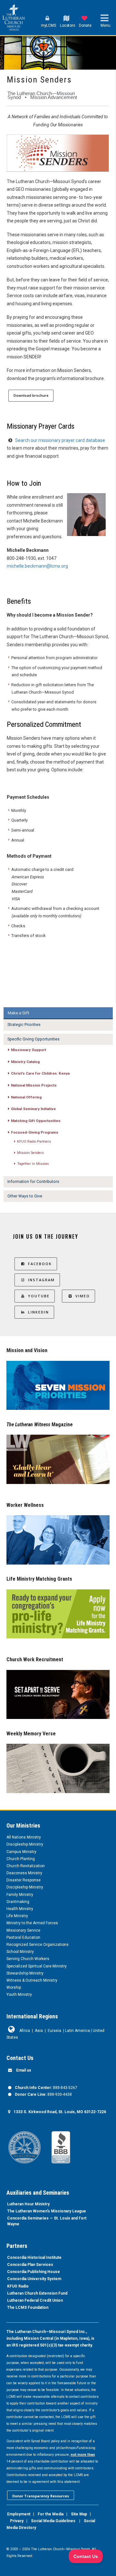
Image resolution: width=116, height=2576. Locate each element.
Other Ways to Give (25, 1196)
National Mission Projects (34, 1085)
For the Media (51, 2514)
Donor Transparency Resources (41, 2496)
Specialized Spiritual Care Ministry (37, 1966)
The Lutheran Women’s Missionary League (47, 2211)
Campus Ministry (21, 1852)
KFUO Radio (18, 2286)
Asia (39, 2031)
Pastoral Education (23, 1937)
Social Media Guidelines (53, 2521)
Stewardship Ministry (25, 1973)
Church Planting (21, 1859)
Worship (14, 1987)
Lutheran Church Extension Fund (37, 2293)
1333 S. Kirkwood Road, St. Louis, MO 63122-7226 (60, 2112)
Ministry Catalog (25, 1062)
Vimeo (83, 1296)
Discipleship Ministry (25, 1844)
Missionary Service (23, 1930)
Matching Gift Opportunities (36, 1121)
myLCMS (48, 25)
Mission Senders (30, 1153)
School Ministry (20, 1952)
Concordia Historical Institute (34, 2258)
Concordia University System (34, 2279)
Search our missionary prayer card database (60, 440)
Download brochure (31, 395)
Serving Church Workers (28, 1959)
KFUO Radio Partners (34, 1142)
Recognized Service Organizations (38, 1945)
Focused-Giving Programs (35, 1132)
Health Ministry (20, 1909)
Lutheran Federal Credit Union (35, 2300)
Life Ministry (17, 1916)
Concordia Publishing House (34, 2272)
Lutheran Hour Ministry (28, 2204)
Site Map (79, 2514)
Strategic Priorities (24, 1025)
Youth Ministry (19, 1995)
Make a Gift (19, 1013)
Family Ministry (20, 1895)
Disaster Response (24, 1880)
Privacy (17, 2521)
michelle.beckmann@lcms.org (37, 566)
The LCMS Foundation (28, 2308)
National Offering (26, 1097)
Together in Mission (33, 1164)
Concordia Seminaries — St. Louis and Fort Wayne (47, 2221)
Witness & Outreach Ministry (32, 1980)
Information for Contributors (33, 1182)
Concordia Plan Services (30, 2265)
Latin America (77, 2031)
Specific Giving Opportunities (34, 1039)
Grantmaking (18, 1902)
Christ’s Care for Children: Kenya (40, 1073)
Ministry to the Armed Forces (32, 1923)
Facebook (40, 1264)
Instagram (41, 1280)
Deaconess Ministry (24, 1873)
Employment (19, 2514)
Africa (25, 2031)
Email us (24, 2070)
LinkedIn (39, 1312)
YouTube (39, 1296)
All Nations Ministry (24, 1837)
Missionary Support (29, 1050)
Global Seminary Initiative (33, 1109)
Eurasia (54, 2031)
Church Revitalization (26, 1866)
